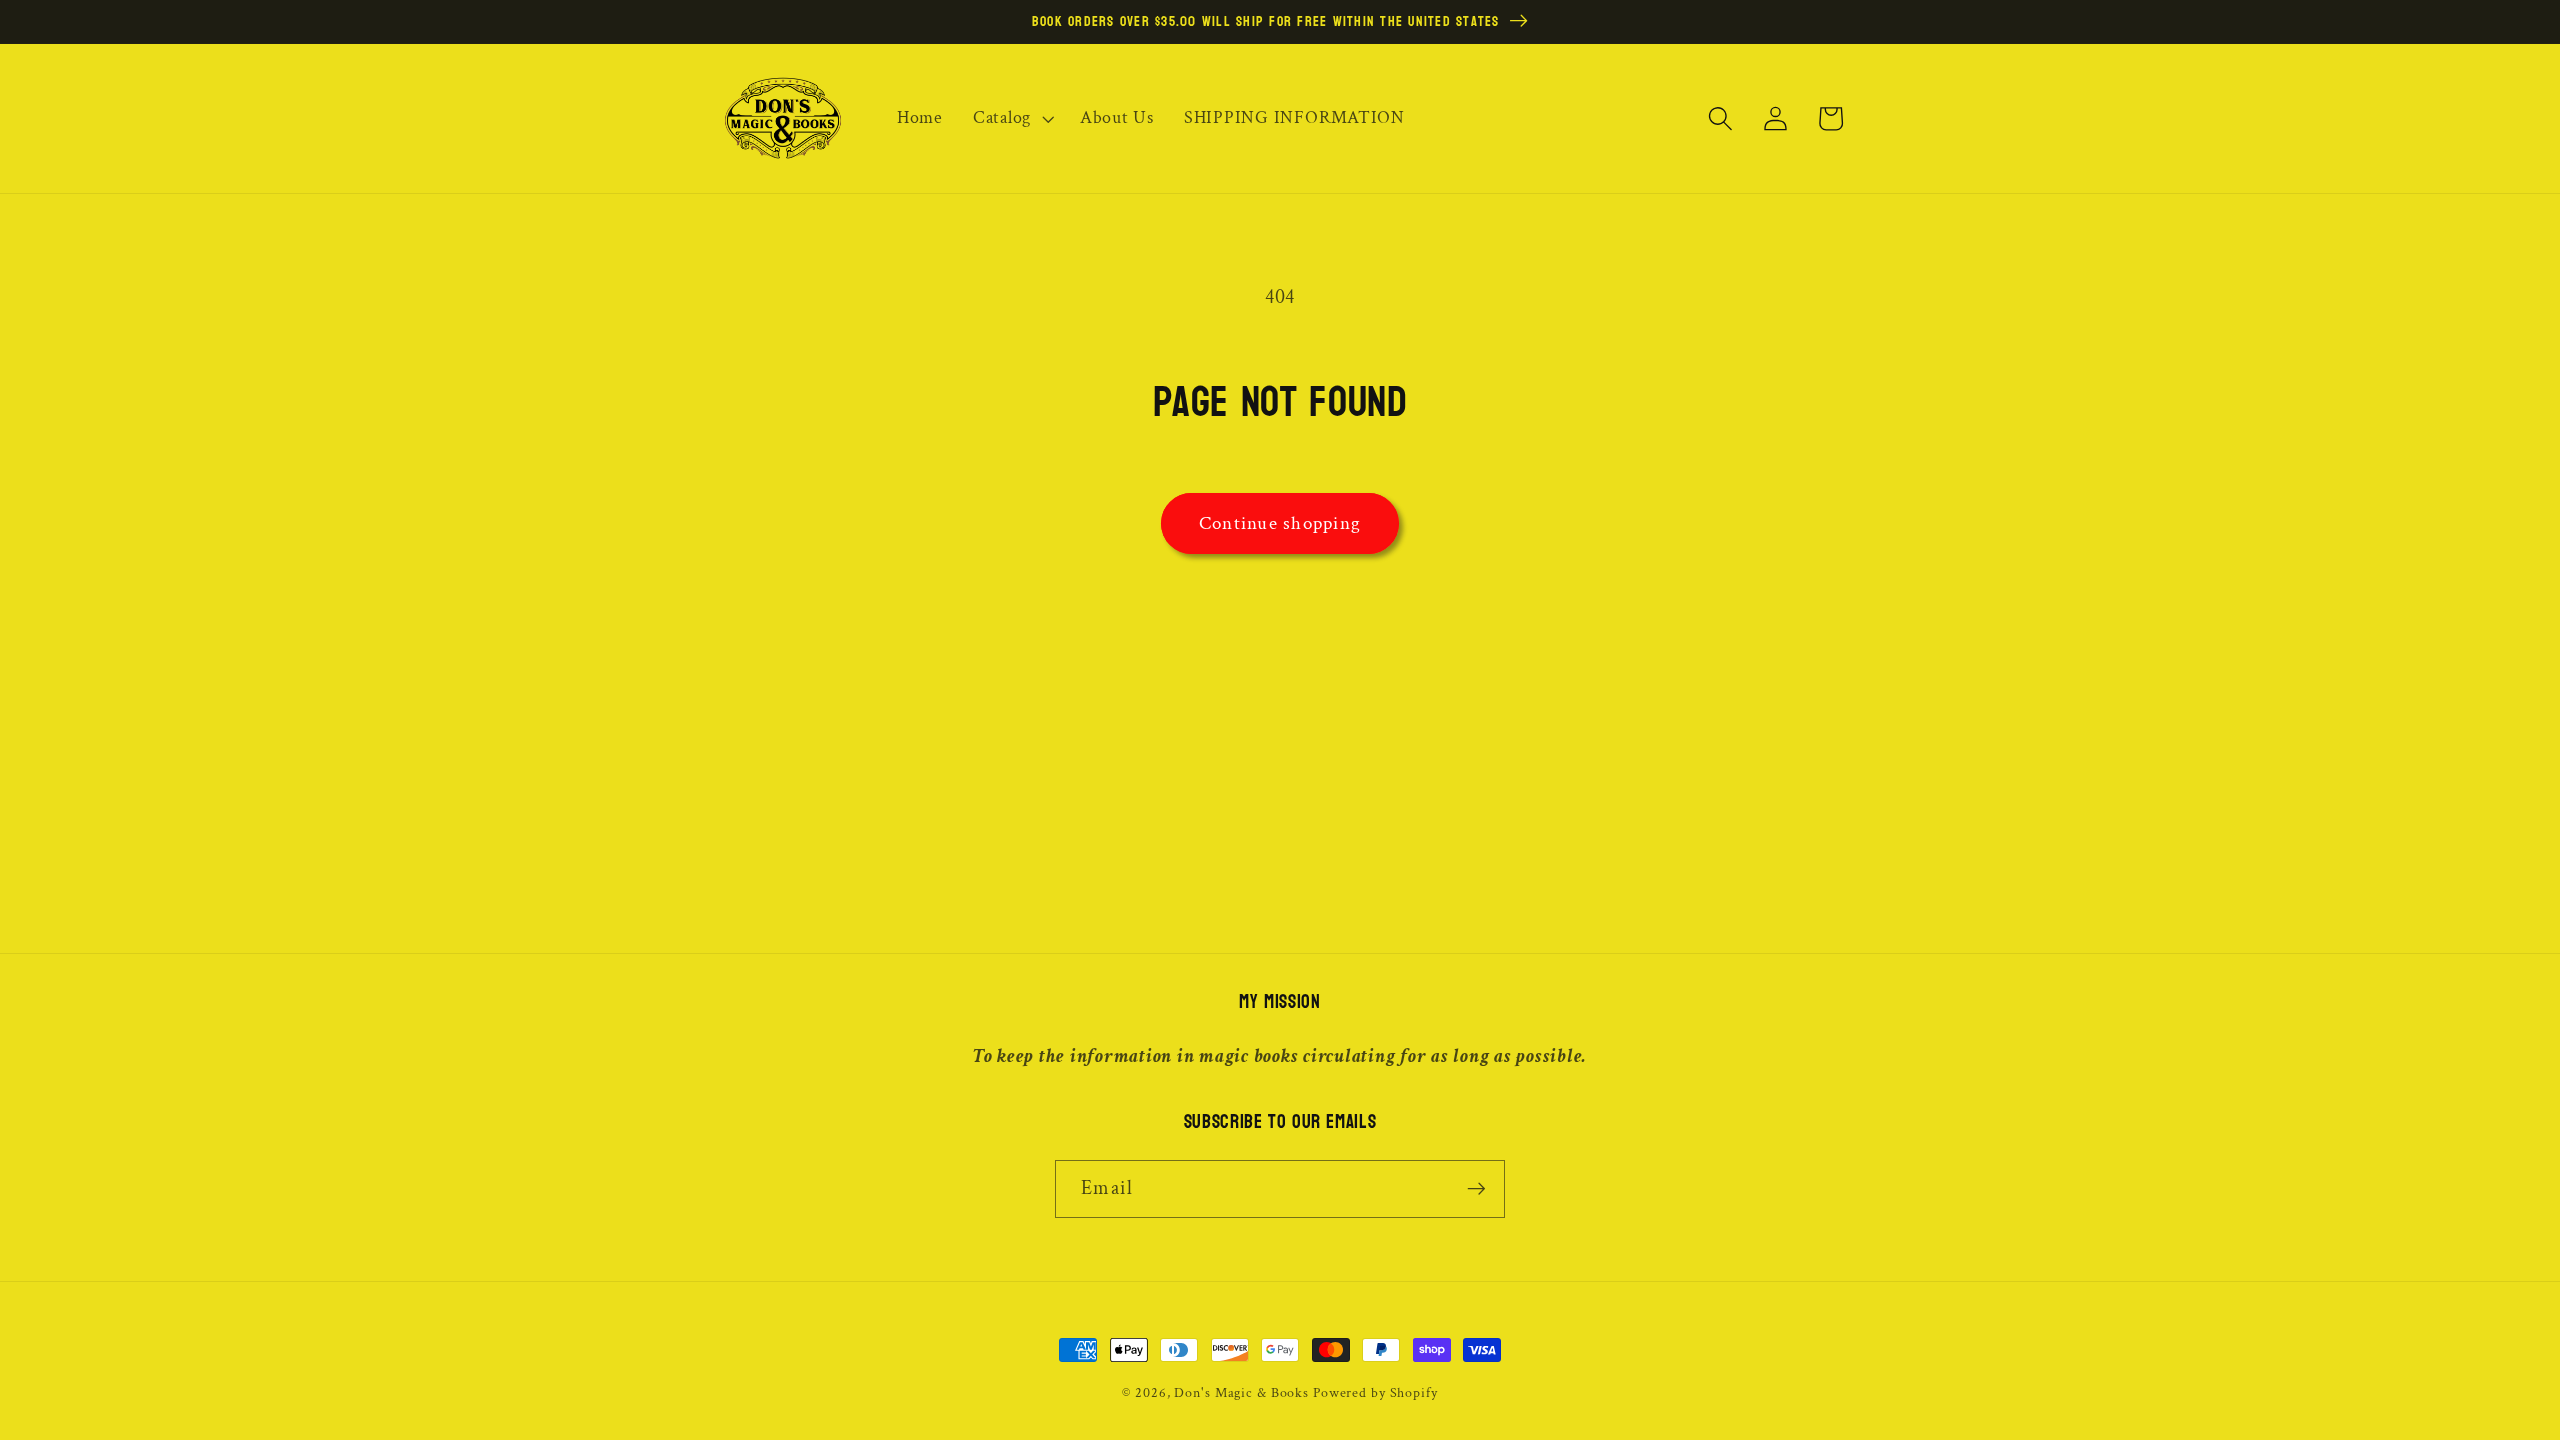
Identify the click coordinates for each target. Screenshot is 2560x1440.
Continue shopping (1280, 523)
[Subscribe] (1476, 1189)
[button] (1011, 118)
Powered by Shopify (1375, 1393)
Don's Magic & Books (1241, 1393)
